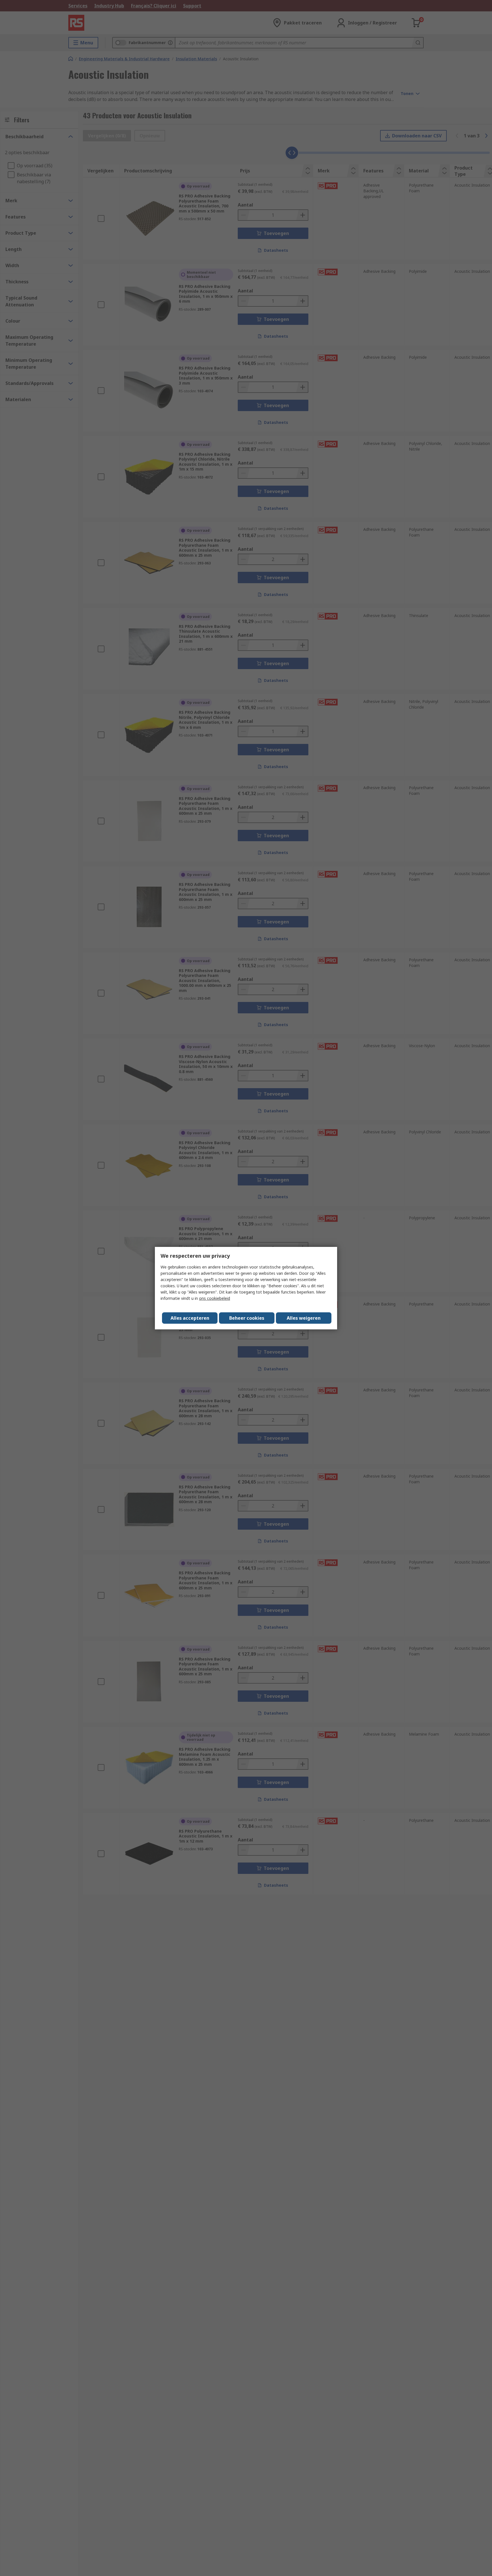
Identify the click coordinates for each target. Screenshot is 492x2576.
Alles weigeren (304, 1318)
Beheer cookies (247, 1318)
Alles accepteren (190, 1318)
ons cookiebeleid (215, 1298)
